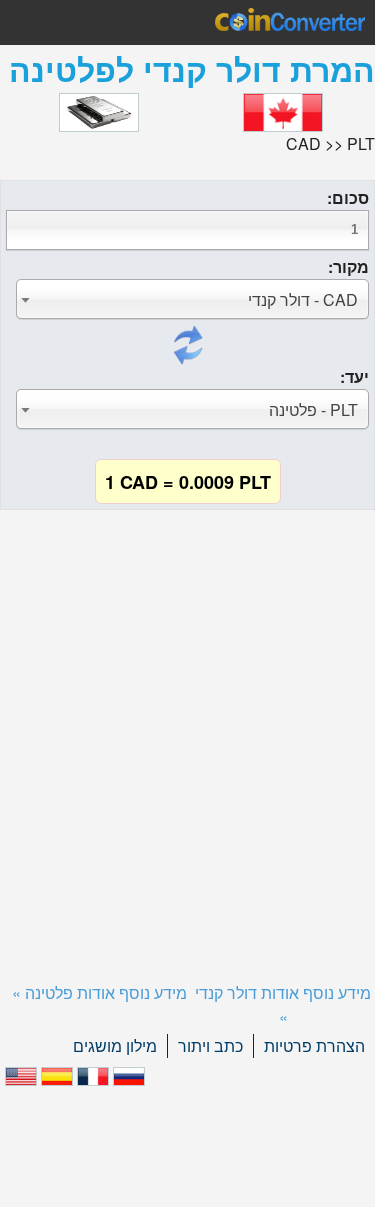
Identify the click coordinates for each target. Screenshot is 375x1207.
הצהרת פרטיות (314, 1045)
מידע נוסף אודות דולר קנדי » (283, 1004)
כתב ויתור (210, 1045)
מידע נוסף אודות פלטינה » (99, 992)
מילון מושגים (115, 1045)
